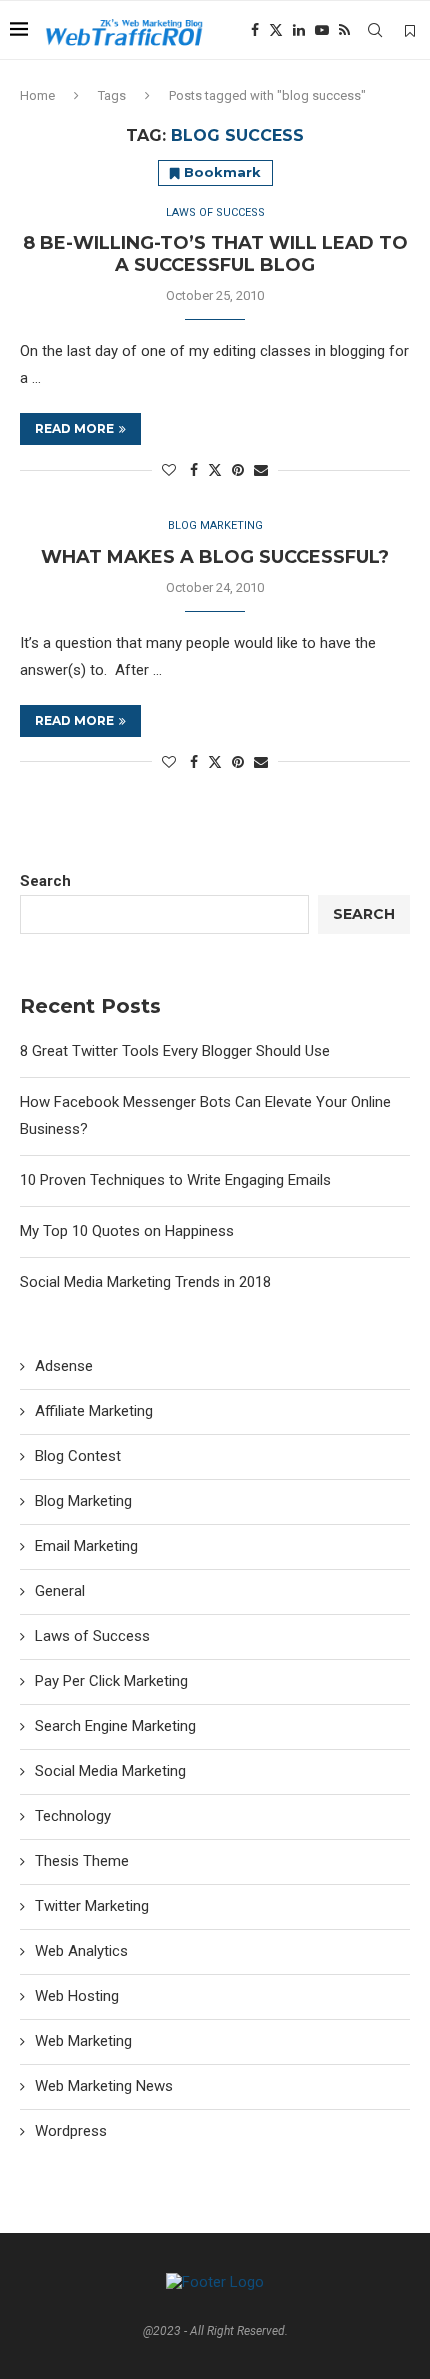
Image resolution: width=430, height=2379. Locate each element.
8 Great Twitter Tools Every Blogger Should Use (175, 1051)
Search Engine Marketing (115, 1726)
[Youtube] (322, 30)
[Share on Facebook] (194, 470)
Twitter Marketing (92, 1906)
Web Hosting (77, 1996)
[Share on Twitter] (215, 469)
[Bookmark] (410, 31)
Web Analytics (81, 1951)
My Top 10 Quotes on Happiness (127, 1231)
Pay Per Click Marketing (111, 1681)
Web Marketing (83, 2041)
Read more (74, 428)
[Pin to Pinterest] (238, 470)
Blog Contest (78, 1456)
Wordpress (71, 2131)
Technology (73, 1816)
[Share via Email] (261, 470)
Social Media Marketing (110, 1771)
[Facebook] (255, 30)
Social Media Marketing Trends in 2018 (145, 1282)
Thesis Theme (82, 1861)
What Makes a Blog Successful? (215, 557)
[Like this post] (169, 470)
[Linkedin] (299, 30)
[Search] (375, 30)
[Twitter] (276, 30)
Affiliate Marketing (94, 1411)
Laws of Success (92, 1636)
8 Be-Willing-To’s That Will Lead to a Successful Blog (215, 254)
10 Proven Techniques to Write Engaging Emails (175, 1180)
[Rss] (344, 30)
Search (45, 881)
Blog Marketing (83, 1501)
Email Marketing (86, 1546)
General (60, 1591)
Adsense (64, 1366)
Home (37, 95)
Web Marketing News (104, 2086)
